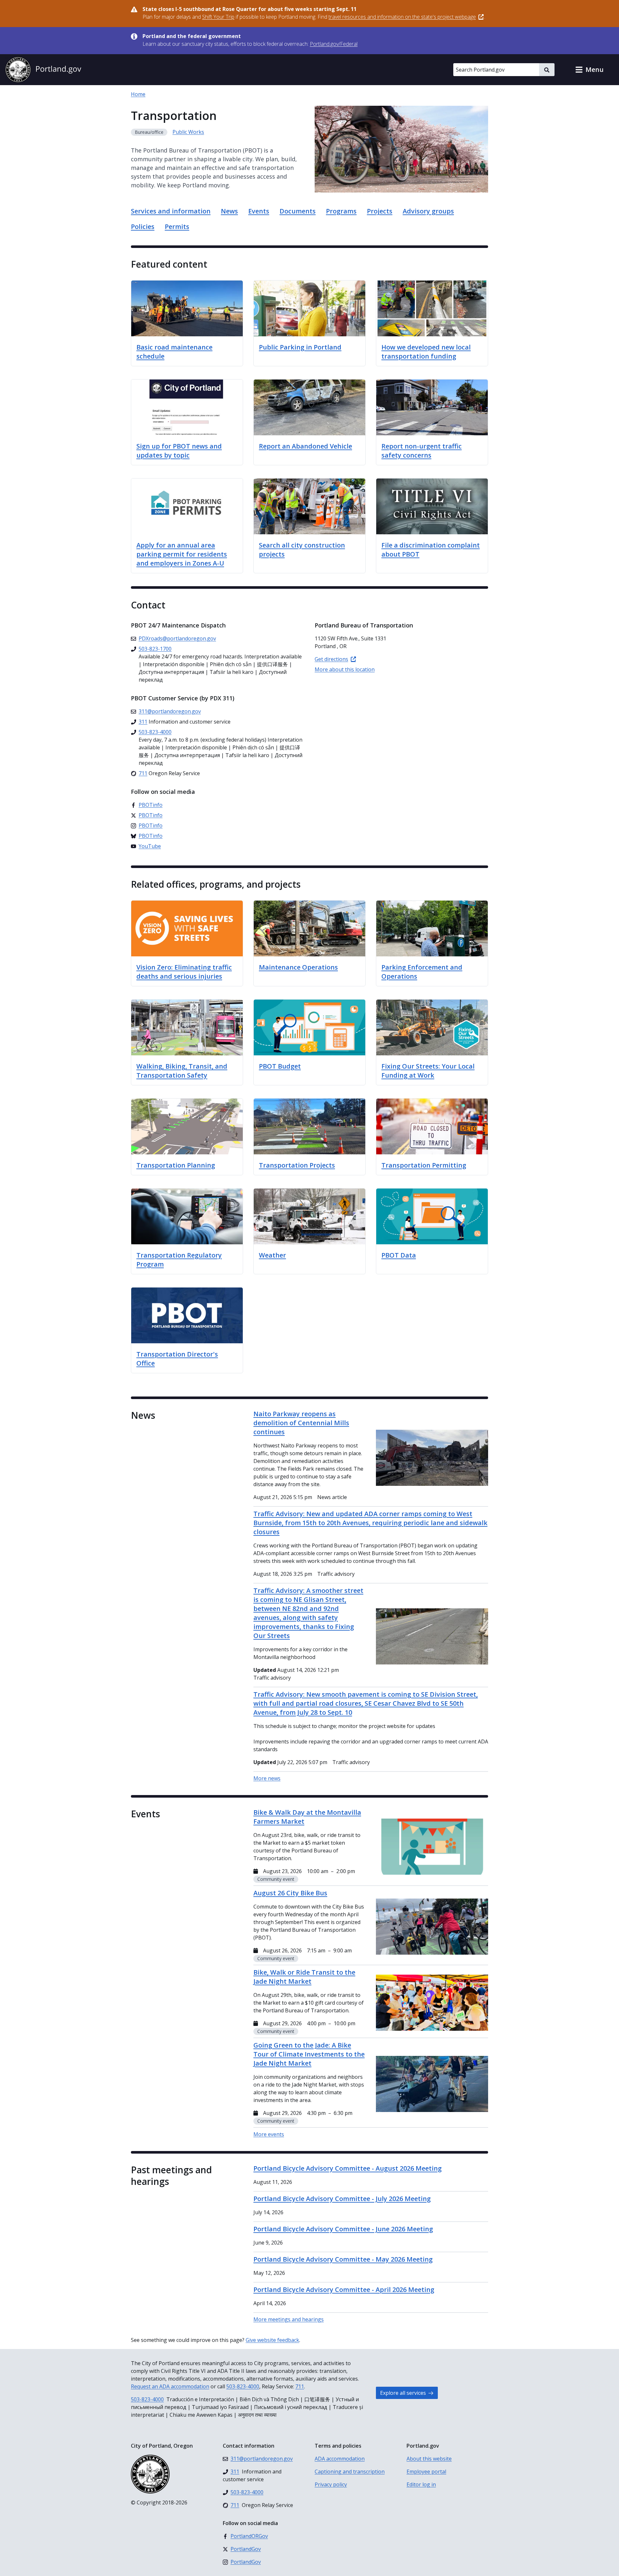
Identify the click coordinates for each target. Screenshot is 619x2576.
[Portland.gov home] (43, 70)
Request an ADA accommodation (170, 2386)
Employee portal (426, 2472)
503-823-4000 (243, 2386)
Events (259, 211)
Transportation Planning (176, 1165)
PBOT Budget (280, 1066)
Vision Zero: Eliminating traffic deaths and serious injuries (184, 972)
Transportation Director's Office (177, 1359)
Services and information (171, 211)
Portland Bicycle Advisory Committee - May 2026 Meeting (343, 2259)
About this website (429, 2459)
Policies (143, 227)
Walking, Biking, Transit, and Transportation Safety (182, 1071)
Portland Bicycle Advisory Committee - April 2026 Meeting (344, 2290)
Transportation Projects (297, 1165)
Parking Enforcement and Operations (422, 972)
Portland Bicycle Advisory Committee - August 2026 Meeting (348, 2168)
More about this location (345, 669)
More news (267, 1778)
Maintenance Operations (298, 967)
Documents (298, 211)
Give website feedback (272, 2340)
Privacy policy (331, 2484)
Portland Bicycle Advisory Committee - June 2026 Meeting (343, 2229)
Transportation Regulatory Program (179, 1260)
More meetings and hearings (289, 2319)
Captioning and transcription (350, 2472)
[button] (589, 70)
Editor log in (421, 2484)
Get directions (331, 659)
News (229, 211)
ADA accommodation (340, 2459)
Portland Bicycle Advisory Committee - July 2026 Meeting (342, 2199)
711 (300, 2386)
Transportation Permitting (424, 1165)
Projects (380, 211)
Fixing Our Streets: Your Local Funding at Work (428, 1071)
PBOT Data (399, 1255)
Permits (177, 227)
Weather (272, 1255)
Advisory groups (428, 211)
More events (269, 2134)
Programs (341, 211)
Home (138, 94)
